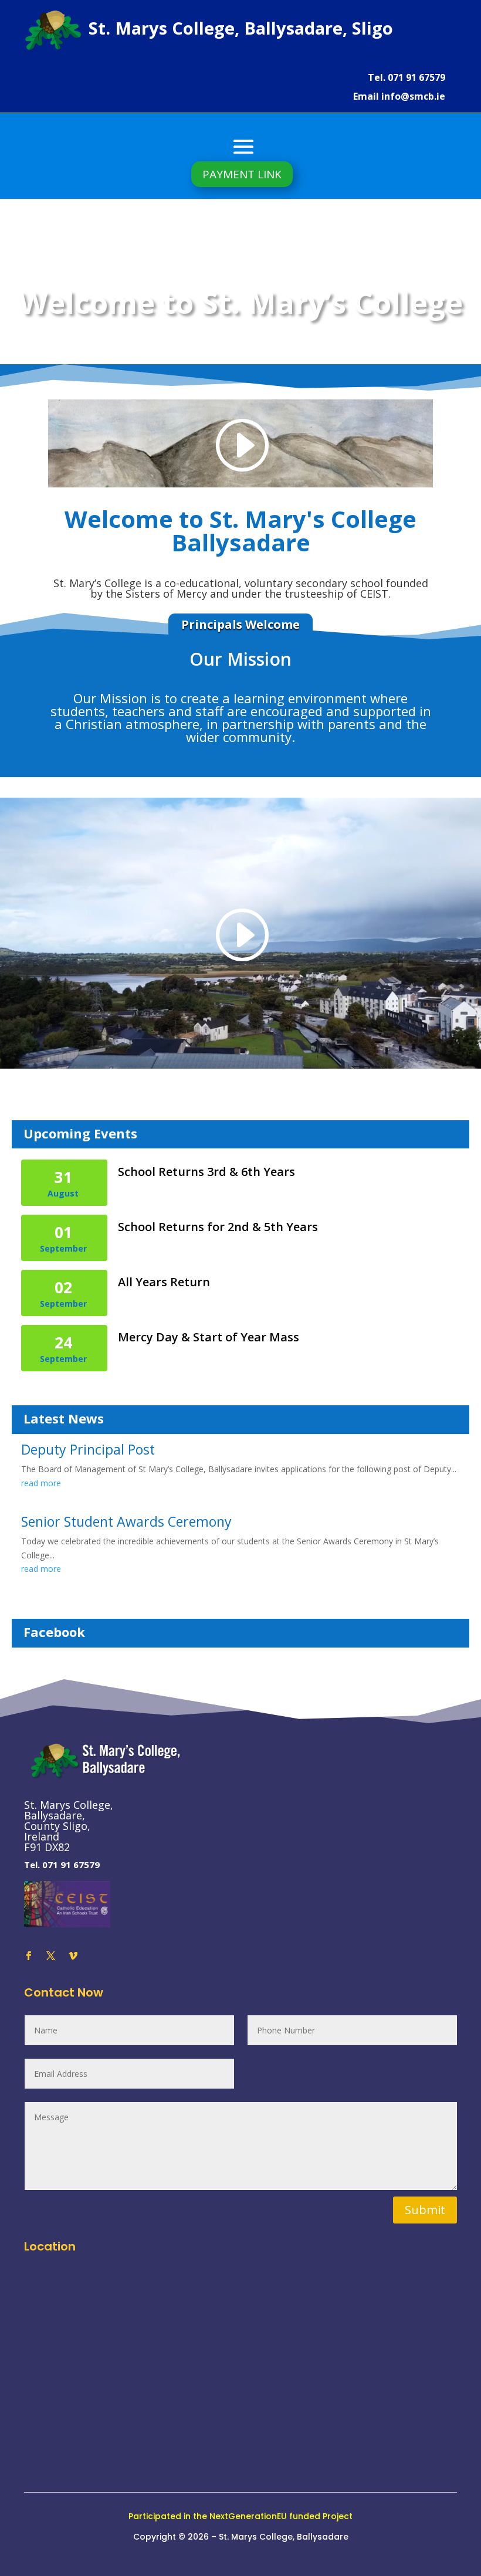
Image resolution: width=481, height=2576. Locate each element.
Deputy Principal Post (88, 1449)
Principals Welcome (240, 624)
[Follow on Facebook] (28, 1956)
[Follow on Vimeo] (73, 1956)
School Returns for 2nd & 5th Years (218, 1227)
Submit (425, 2210)
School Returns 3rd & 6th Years (206, 1172)
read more (41, 1483)
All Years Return (164, 1282)
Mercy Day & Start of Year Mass (209, 1337)
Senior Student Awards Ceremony (126, 1521)
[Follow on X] (50, 1956)
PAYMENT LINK (242, 174)
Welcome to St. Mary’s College (241, 305)
